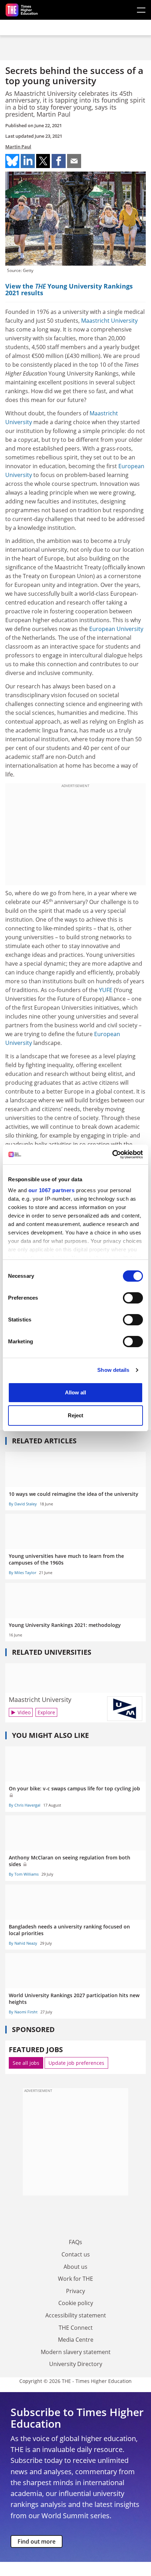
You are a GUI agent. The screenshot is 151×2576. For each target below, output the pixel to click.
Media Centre (76, 2340)
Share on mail (74, 161)
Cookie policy (76, 2303)
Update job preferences (76, 2063)
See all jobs (26, 2063)
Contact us (76, 2254)
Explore (46, 1712)
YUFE (106, 990)
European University (116, 629)
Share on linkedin (28, 161)
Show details (113, 1370)
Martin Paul (18, 147)
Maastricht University (109, 321)
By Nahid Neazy (23, 1943)
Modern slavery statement (76, 2352)
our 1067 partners (52, 1190)
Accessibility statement (76, 2315)
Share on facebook (59, 161)
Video (24, 1712)
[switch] (133, 1298)
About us (75, 2267)
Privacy (75, 2291)
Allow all (75, 1392)
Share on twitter (43, 161)
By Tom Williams (24, 1874)
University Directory (76, 2364)
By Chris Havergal (25, 1805)
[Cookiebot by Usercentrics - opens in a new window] (112, 1154)
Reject (75, 1415)
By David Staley (23, 1504)
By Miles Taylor (22, 1572)
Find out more (37, 2541)
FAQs (75, 2242)
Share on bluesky (12, 161)
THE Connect (76, 2328)
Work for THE (75, 2279)
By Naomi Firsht (23, 2012)
